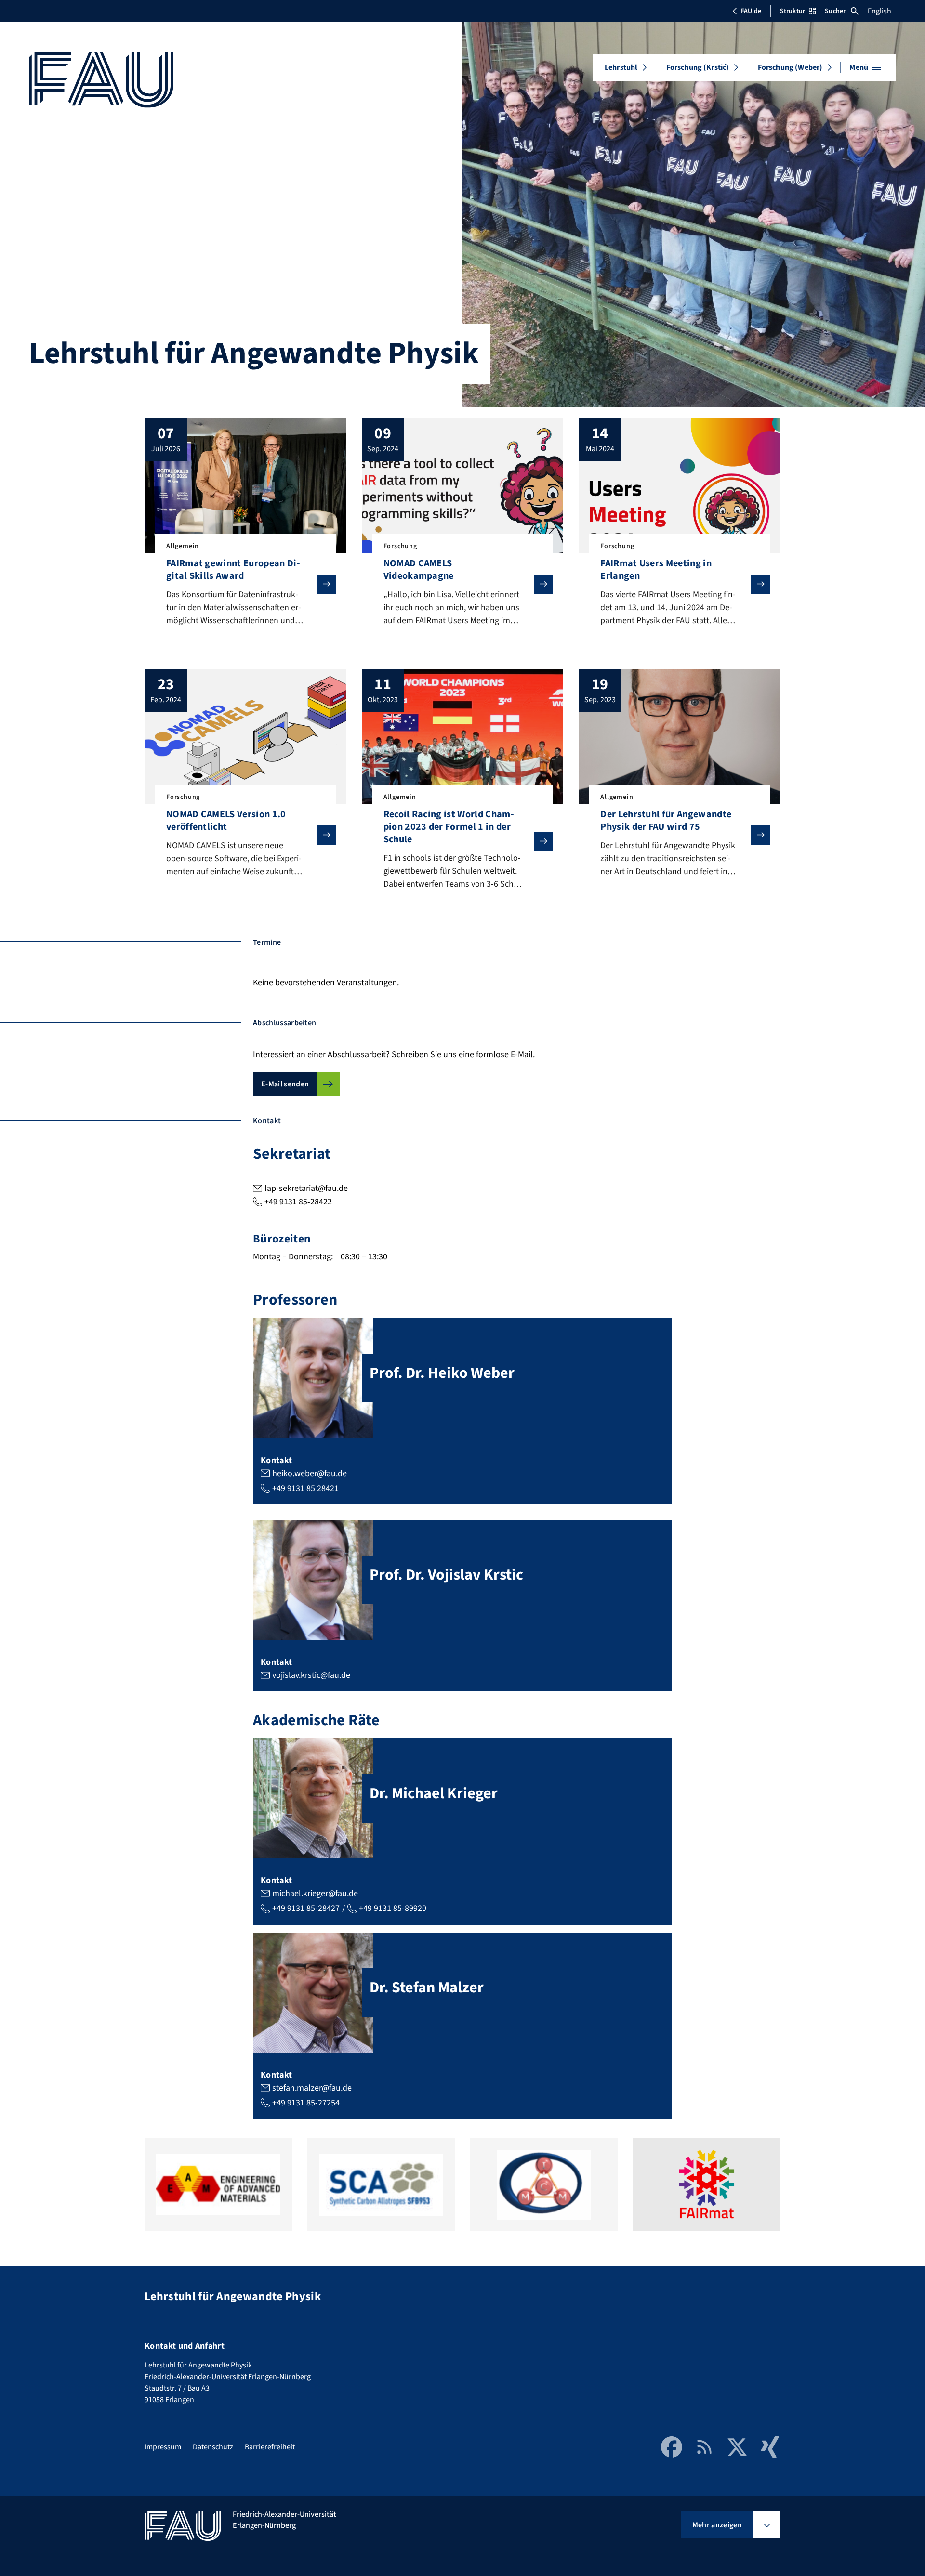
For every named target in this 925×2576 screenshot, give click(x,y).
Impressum (163, 2447)
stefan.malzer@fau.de (312, 2088)
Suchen (836, 11)
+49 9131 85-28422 (298, 1202)
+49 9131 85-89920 (393, 1908)
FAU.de (751, 11)
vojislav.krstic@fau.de (311, 1675)
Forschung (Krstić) (698, 67)
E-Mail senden (285, 1084)
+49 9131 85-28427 (306, 1908)
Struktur (793, 11)
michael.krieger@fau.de (315, 1893)
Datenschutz (213, 2447)
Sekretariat (292, 1154)
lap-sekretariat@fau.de (306, 1188)
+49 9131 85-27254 (306, 2103)
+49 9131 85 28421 (305, 1488)
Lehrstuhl (621, 67)
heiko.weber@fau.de (310, 1473)
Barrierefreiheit (270, 2447)
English (879, 11)
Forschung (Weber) (790, 67)
